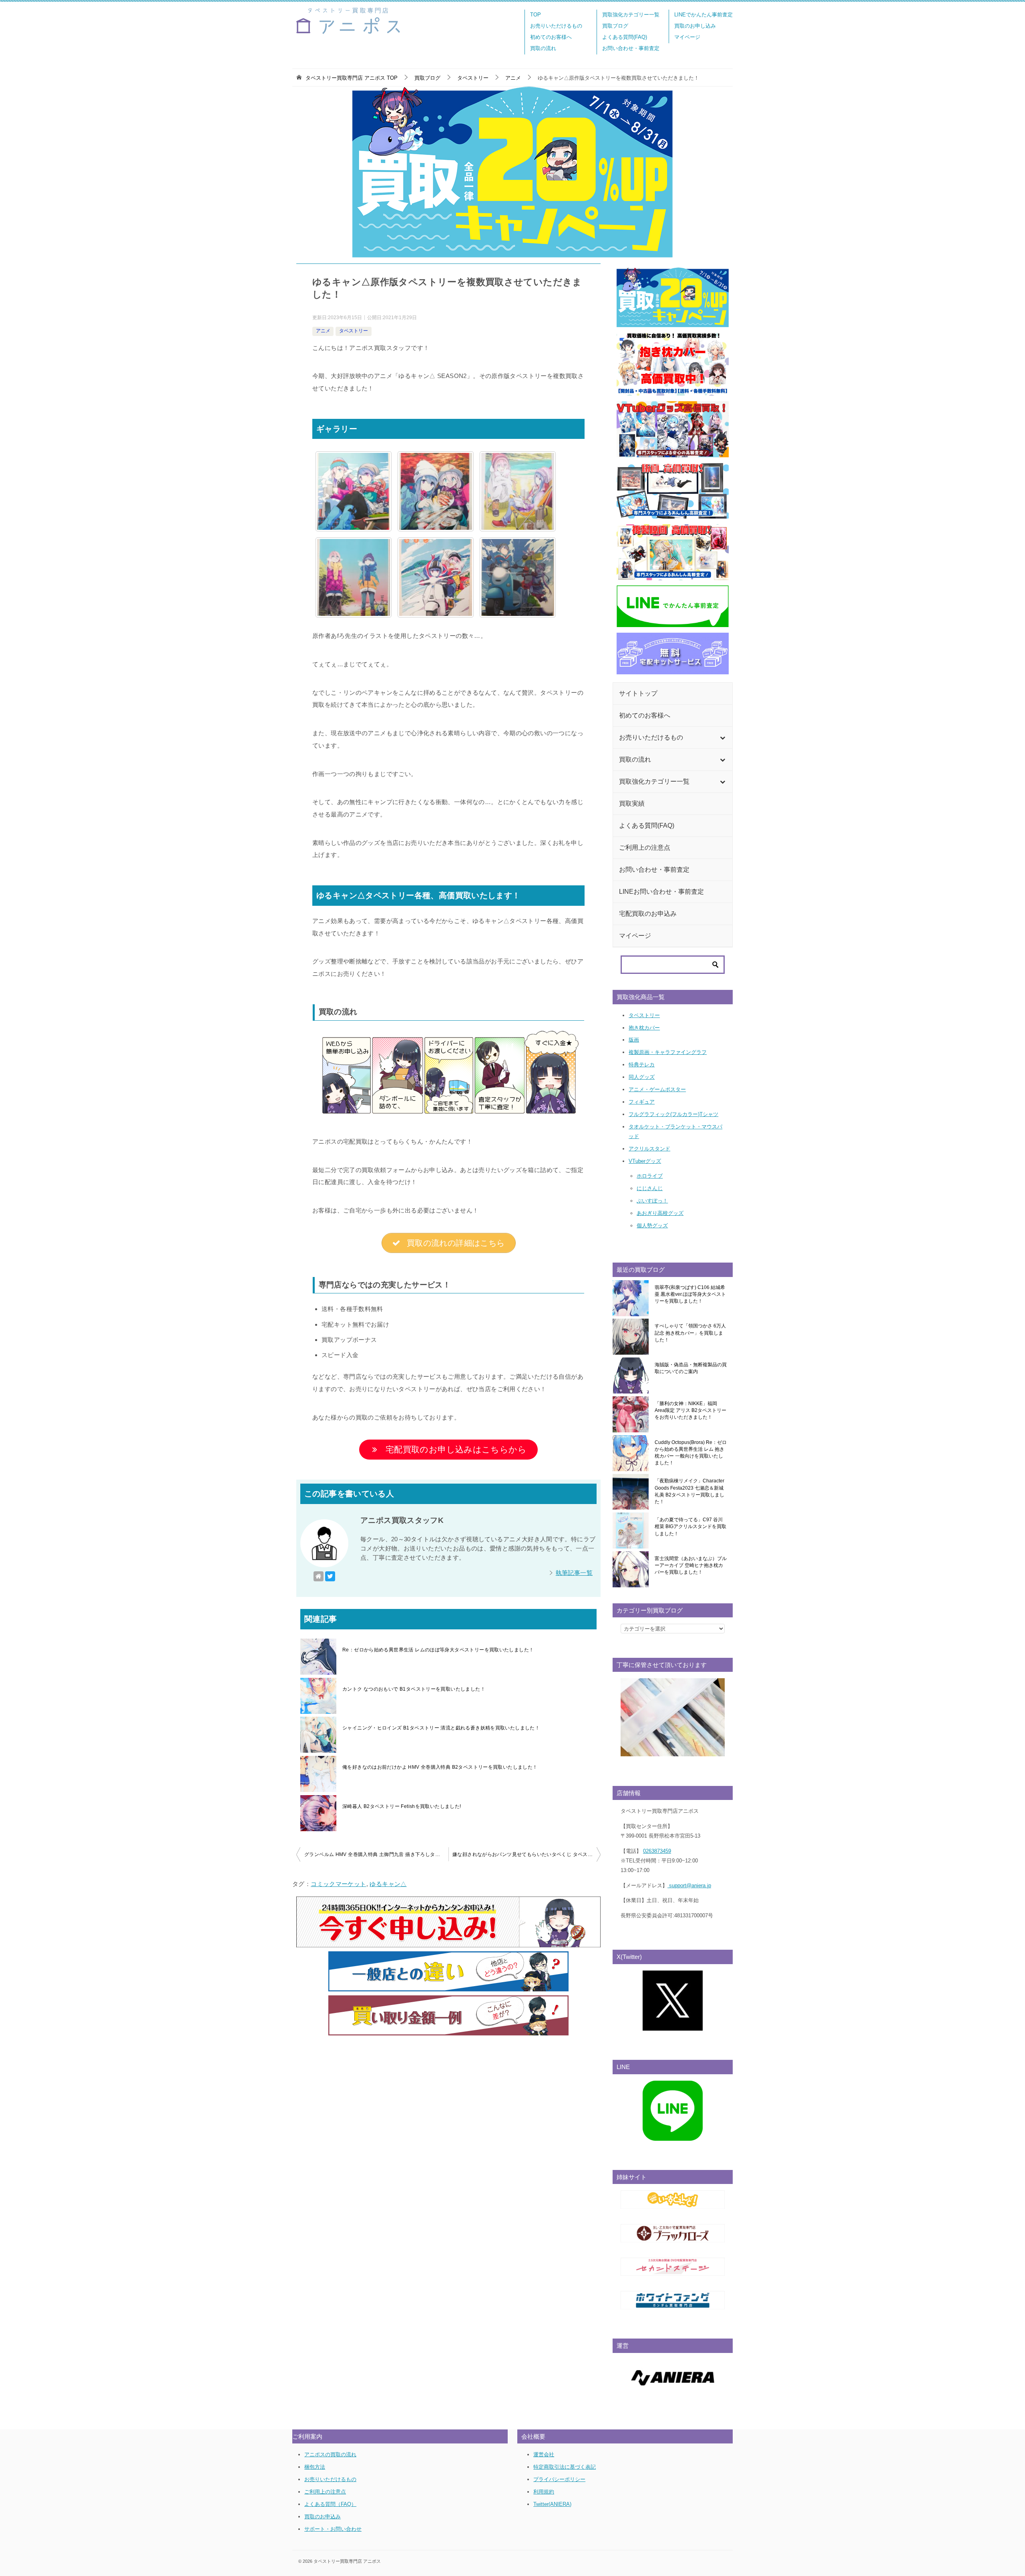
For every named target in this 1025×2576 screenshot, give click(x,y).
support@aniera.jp (689, 1885)
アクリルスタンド (649, 1149)
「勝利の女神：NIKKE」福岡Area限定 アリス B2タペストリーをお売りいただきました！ (690, 1411)
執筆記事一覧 (574, 1573)
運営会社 (544, 2454)
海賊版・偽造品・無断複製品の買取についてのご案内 (691, 1368)
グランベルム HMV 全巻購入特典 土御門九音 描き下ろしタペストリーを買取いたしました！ (376, 1854)
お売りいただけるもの (556, 26)
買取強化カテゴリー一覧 (631, 15)
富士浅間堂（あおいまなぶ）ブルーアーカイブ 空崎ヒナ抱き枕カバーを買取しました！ (691, 1566)
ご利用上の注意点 (325, 2492)
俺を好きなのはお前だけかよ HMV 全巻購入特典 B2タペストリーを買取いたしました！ (440, 1767)
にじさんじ (650, 1188)
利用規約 (544, 2492)
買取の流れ (543, 48)
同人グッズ (642, 1077)
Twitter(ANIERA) (552, 2504)
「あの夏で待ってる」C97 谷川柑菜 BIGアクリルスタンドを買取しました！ (690, 1527)
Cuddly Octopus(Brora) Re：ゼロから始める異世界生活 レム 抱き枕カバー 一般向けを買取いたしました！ (691, 1453)
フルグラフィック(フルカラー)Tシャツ (673, 1114)
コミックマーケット (338, 1884)
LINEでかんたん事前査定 (703, 15)
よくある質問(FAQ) (625, 37)
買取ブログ (615, 26)
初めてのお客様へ (551, 37)
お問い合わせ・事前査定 (631, 48)
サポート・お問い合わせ (333, 2529)
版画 (634, 1040)
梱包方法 (315, 2467)
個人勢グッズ (652, 1226)
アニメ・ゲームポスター (657, 1089)
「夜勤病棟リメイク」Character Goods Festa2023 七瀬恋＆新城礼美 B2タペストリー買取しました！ (689, 1491)
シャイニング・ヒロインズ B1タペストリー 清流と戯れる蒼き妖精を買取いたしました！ (441, 1728)
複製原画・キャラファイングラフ (668, 1052)
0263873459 (657, 1851)
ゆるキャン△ (388, 1884)
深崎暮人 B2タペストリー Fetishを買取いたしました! (402, 1806)
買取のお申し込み (695, 26)
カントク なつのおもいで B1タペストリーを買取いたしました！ (414, 1689)
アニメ (323, 331)
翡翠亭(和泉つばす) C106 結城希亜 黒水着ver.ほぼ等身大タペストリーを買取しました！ (690, 1294)
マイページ (687, 37)
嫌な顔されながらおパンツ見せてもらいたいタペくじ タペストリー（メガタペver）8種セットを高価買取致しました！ (527, 1854)
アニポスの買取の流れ (330, 2454)
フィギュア (642, 1102)
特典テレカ (642, 1065)
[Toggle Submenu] (722, 738)
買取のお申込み (323, 2517)
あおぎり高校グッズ (660, 1213)
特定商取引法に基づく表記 (565, 2467)
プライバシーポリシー (559, 2479)
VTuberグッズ (645, 1161)
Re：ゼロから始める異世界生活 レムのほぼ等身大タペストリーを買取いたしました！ (438, 1650)
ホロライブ (650, 1176)
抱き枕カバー (644, 1028)
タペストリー (354, 331)
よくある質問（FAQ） (330, 2504)
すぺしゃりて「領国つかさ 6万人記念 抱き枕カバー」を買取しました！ (690, 1333)
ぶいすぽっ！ (652, 1201)
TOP (536, 15)
